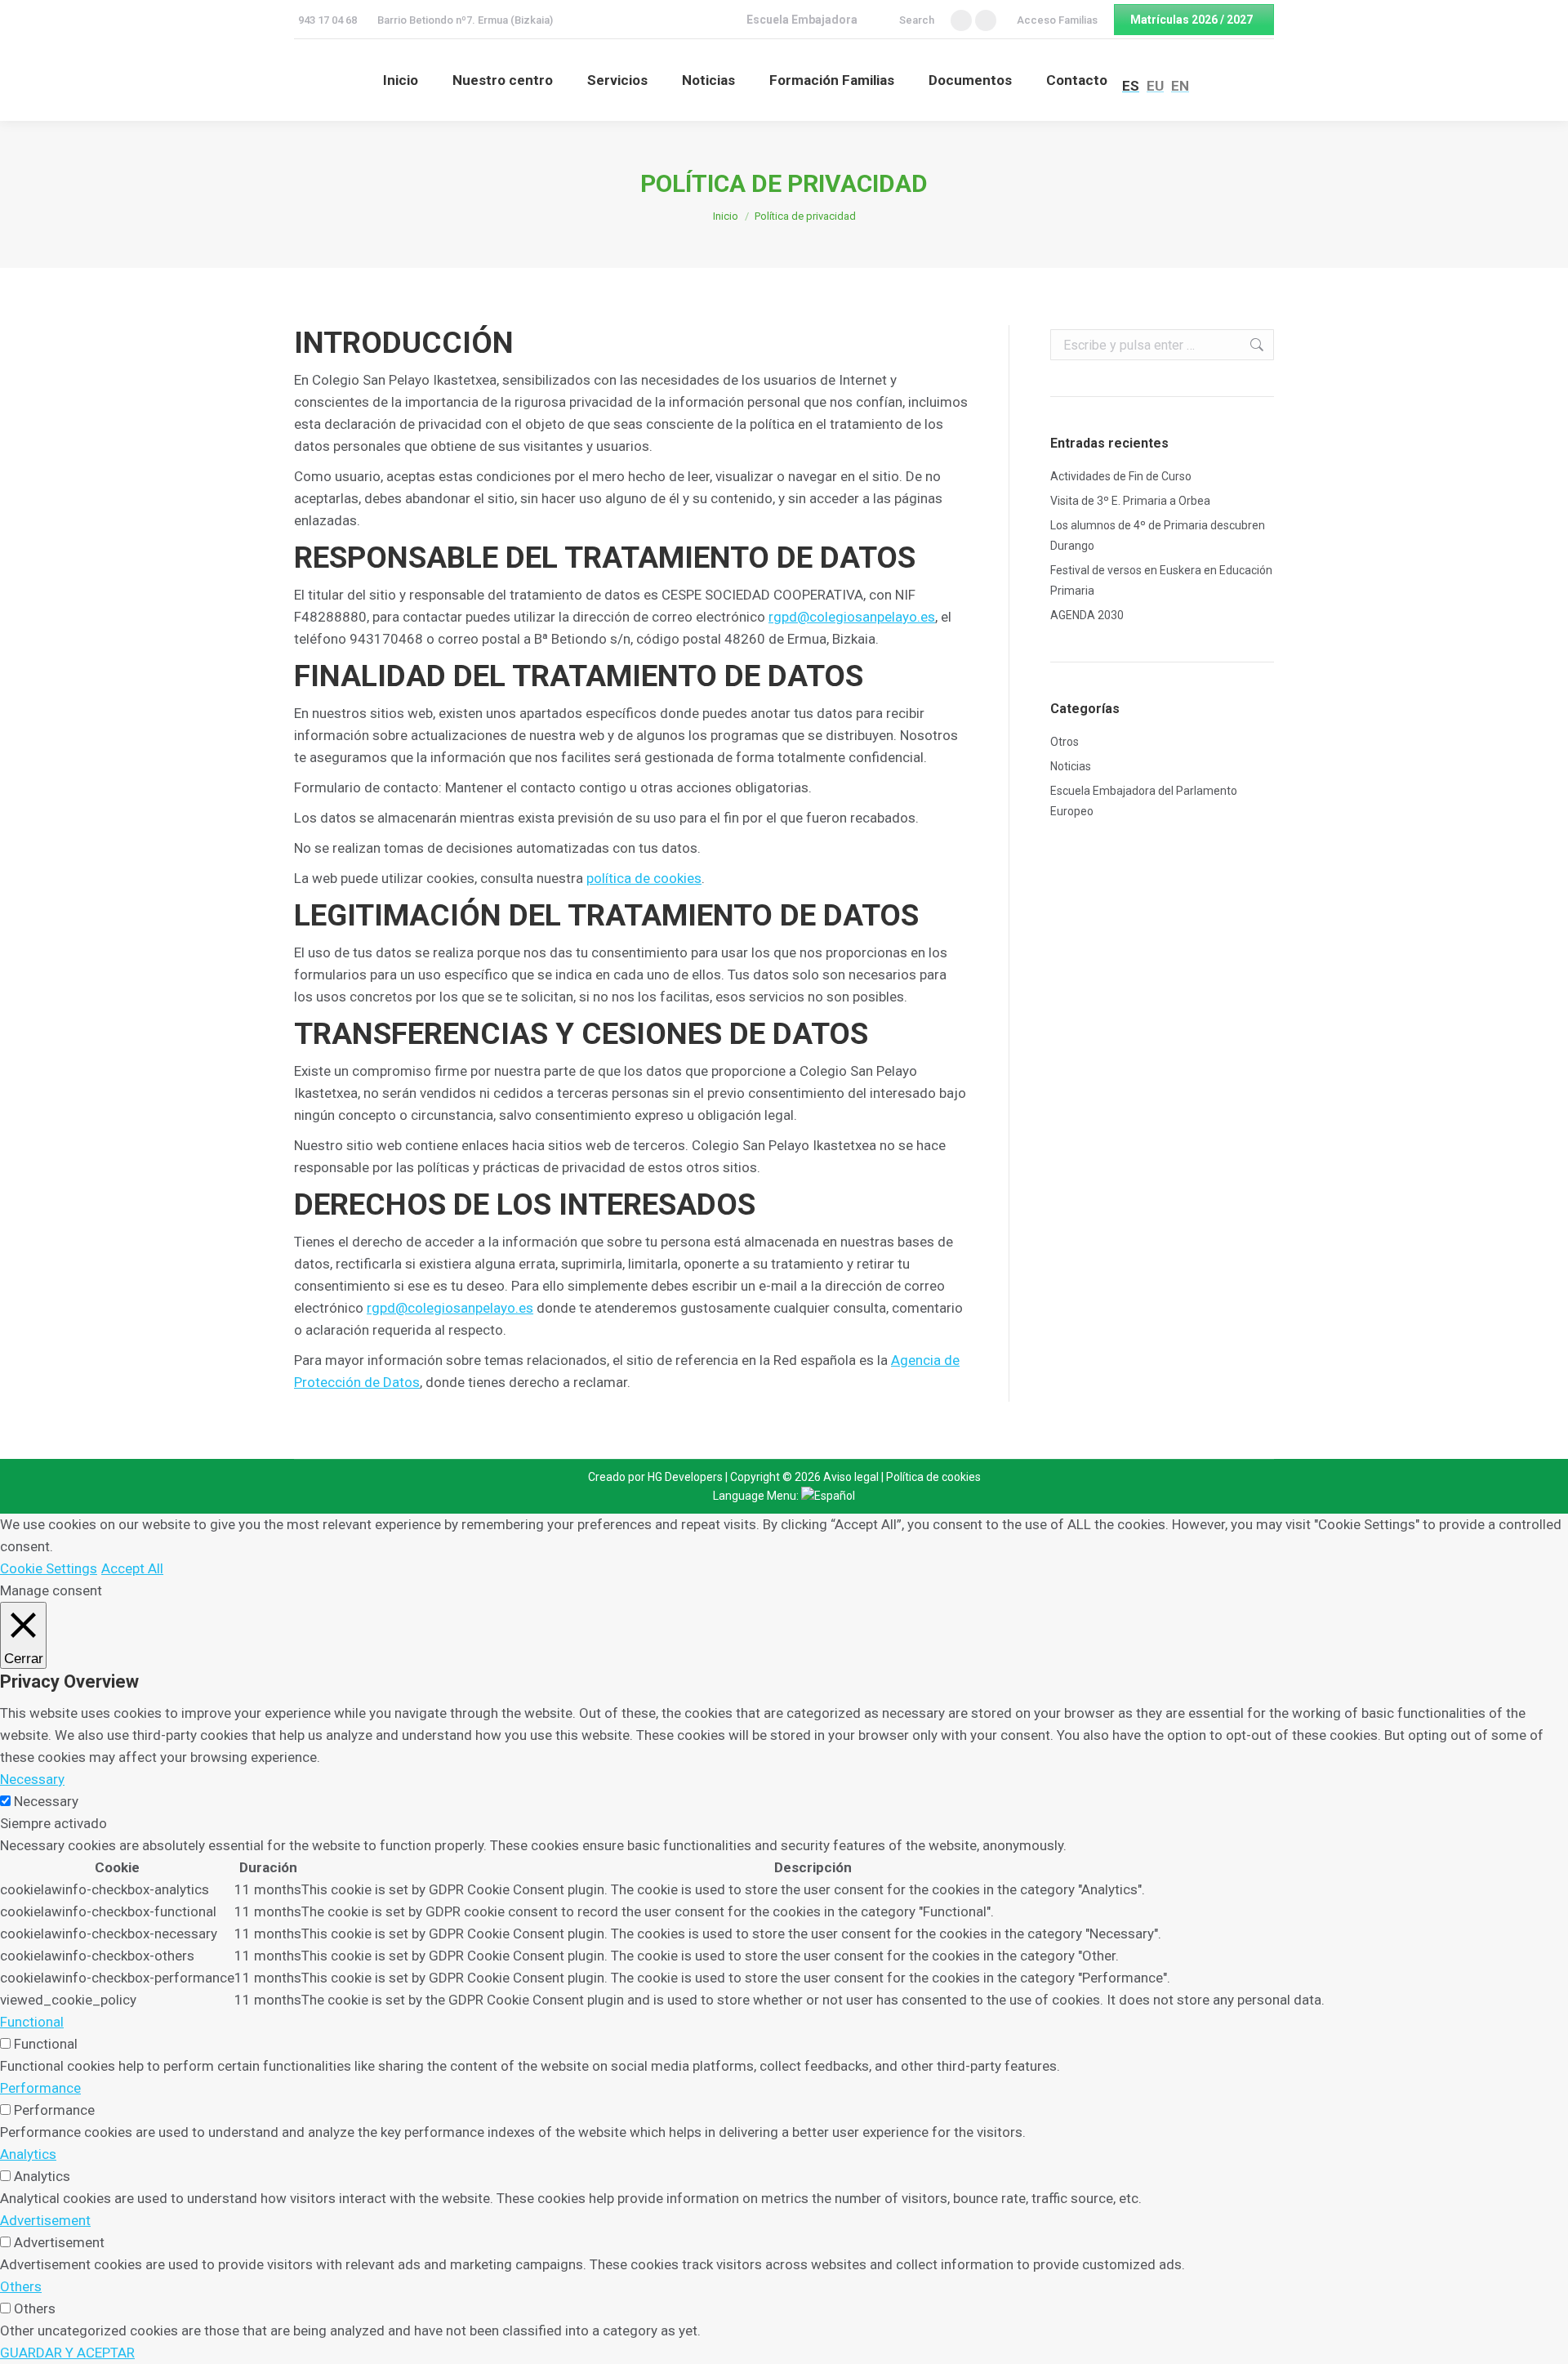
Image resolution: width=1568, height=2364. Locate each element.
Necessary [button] (32, 1779)
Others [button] (21, 2286)
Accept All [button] (132, 1568)
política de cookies (644, 878)
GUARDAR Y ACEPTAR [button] (67, 2353)
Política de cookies (933, 1477)
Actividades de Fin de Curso (1121, 476)
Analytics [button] (28, 2154)
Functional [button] (32, 2022)
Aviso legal (851, 1477)
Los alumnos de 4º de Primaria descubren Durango (1158, 535)
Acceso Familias (1057, 20)
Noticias (1071, 766)
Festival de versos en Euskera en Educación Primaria (1161, 580)
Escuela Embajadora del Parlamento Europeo (1144, 801)
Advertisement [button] (45, 2220)
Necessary (46, 1801)
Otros (1065, 742)
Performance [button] (40, 2088)
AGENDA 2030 (1087, 615)
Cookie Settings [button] (49, 1568)
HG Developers (685, 1477)
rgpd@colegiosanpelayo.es (852, 617)
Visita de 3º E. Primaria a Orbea (1130, 501)
